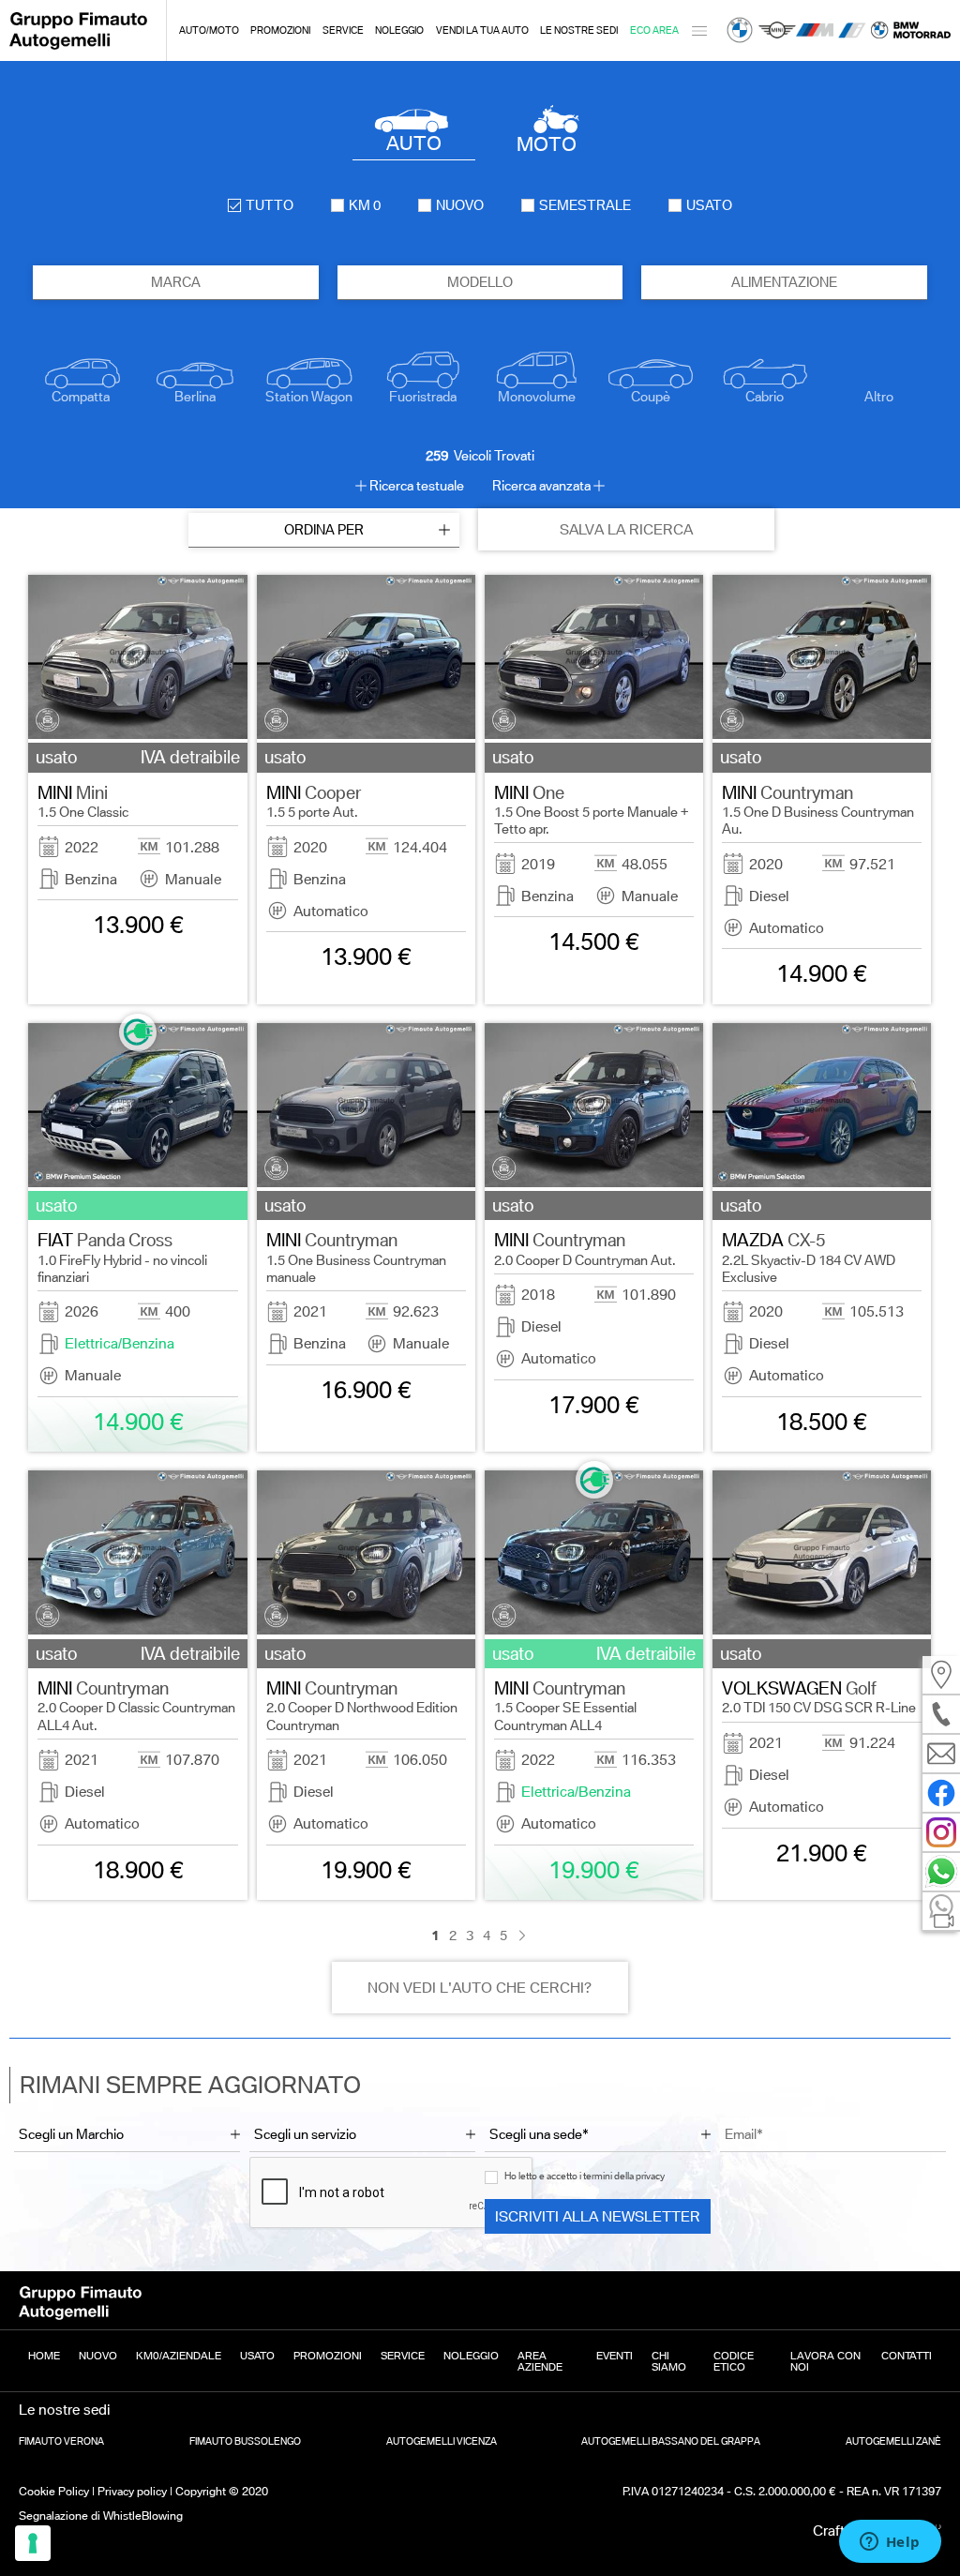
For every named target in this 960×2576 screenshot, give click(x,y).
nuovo (460, 205)
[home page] (78, 46)
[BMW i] (852, 30)
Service (343, 30)
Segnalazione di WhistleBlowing (101, 2516)
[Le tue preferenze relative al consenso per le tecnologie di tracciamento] (33, 2543)
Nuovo (98, 2356)
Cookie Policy (54, 2491)
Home (44, 2356)
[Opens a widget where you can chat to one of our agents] (890, 2543)
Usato (257, 2356)
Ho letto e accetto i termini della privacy (585, 2176)
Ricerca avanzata (541, 486)
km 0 (365, 205)
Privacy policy (132, 2491)
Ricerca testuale (417, 486)
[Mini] (777, 30)
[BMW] (740, 30)
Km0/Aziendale (179, 2356)
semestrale (585, 205)
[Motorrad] (911, 31)
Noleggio (399, 30)
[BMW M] (815, 30)
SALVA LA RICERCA (626, 529)
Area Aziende (540, 2361)
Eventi (615, 2356)
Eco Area (654, 30)
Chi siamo (669, 2361)
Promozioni (280, 30)
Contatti (907, 2356)
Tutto (270, 205)
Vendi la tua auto (482, 30)
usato (709, 205)
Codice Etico (734, 2361)
